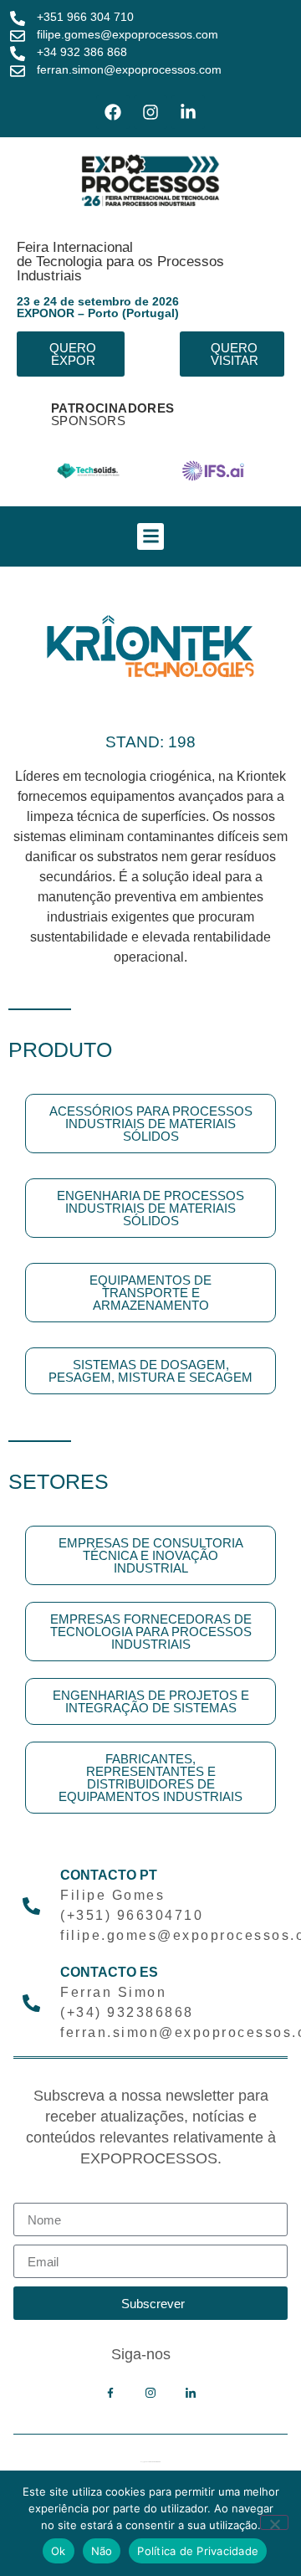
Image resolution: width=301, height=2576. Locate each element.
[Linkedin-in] (188, 112)
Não (102, 2551)
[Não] (274, 2522)
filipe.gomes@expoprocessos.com (128, 34)
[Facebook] (113, 112)
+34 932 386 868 (82, 52)
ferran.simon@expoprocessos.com (129, 69)
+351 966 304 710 (85, 17)
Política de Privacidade (198, 2551)
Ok (59, 2551)
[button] (150, 536)
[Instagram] (150, 112)
